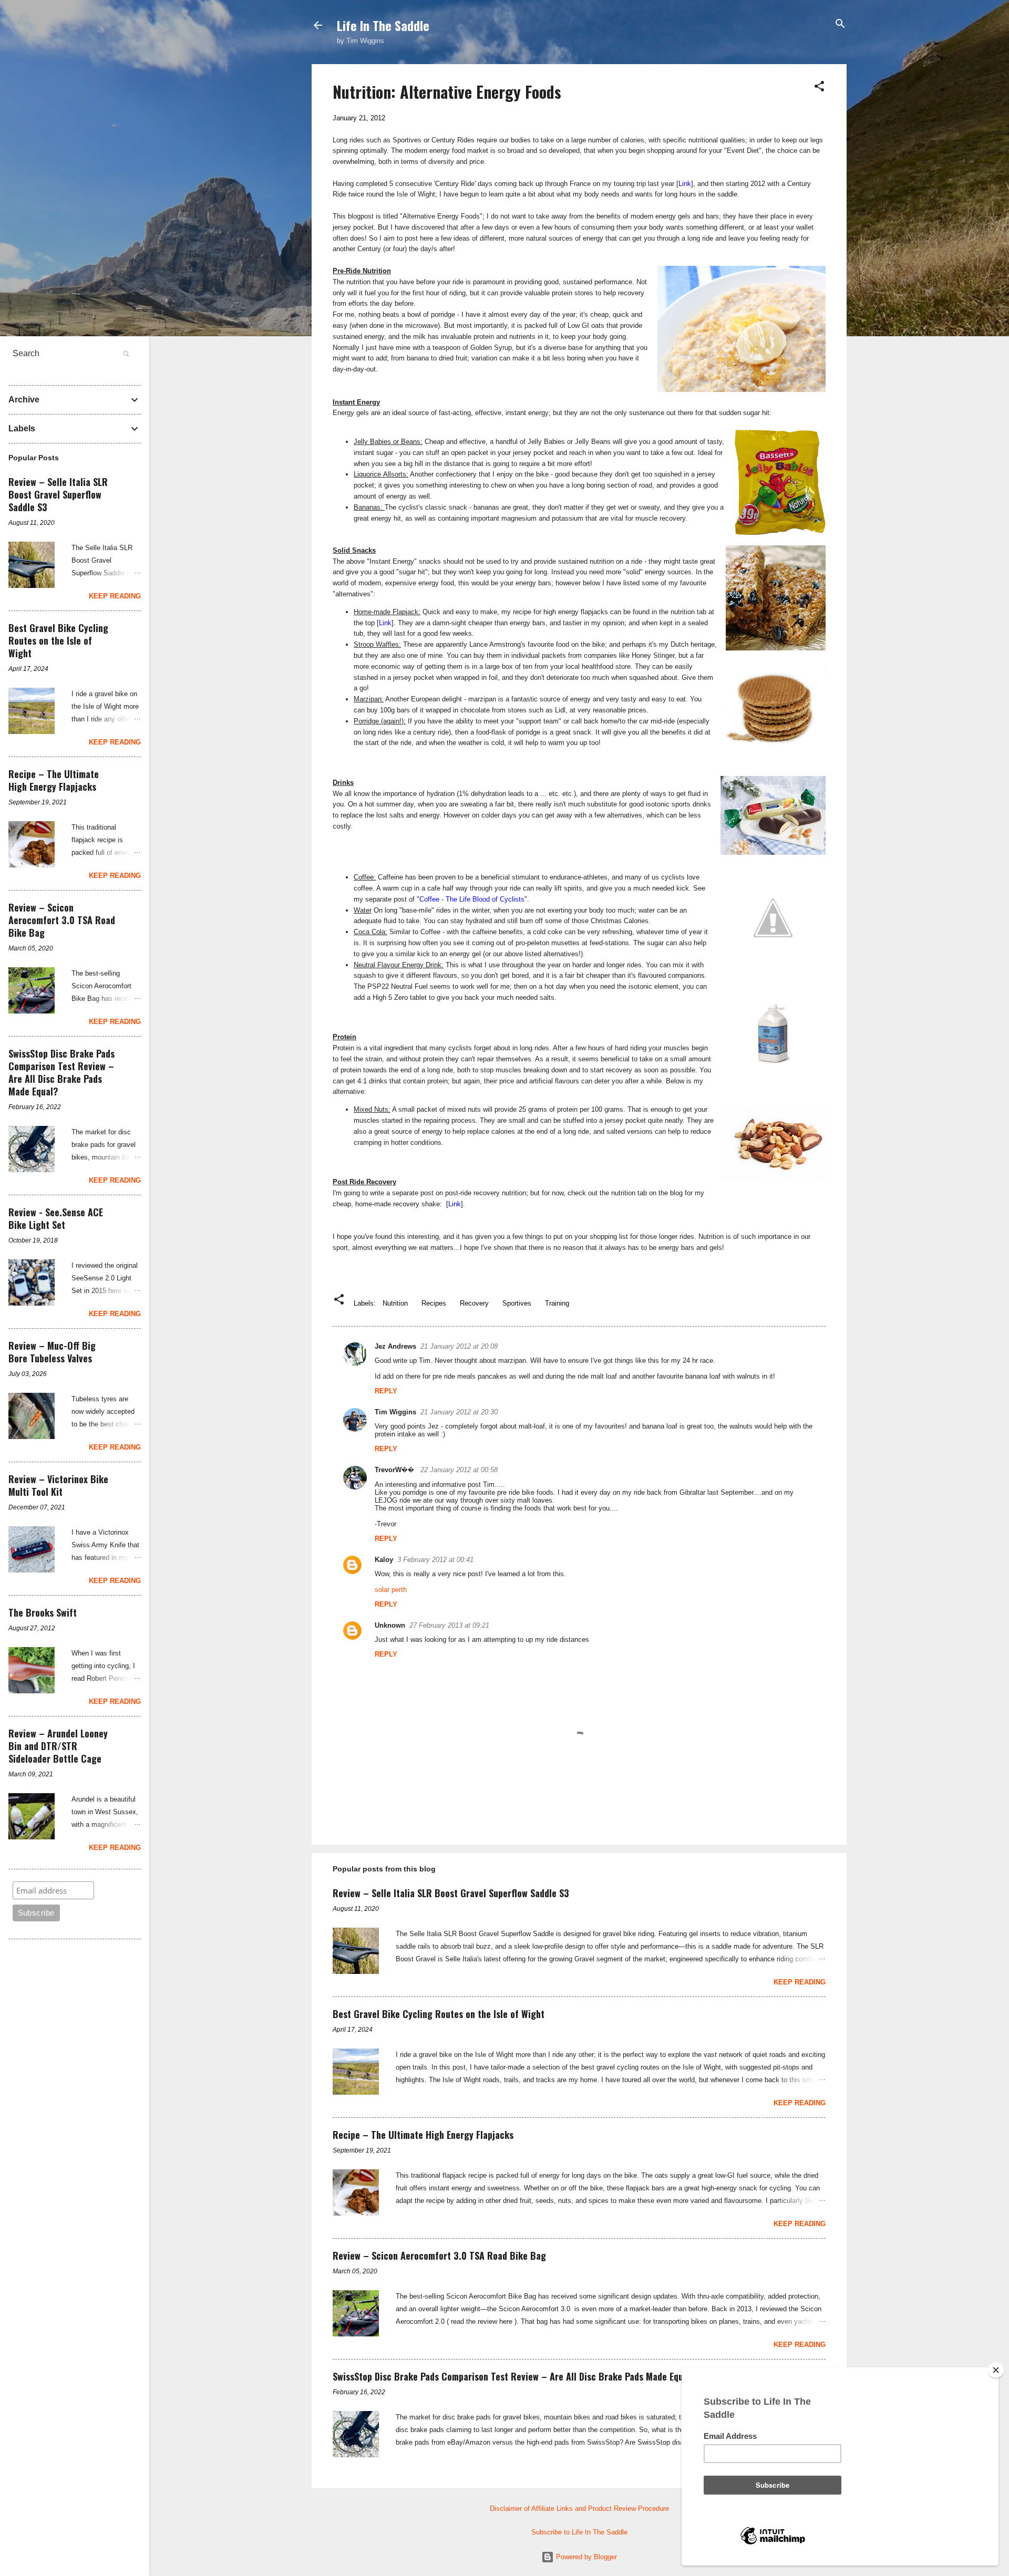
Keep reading (800, 1982)
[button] (819, 87)
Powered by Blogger (585, 2557)
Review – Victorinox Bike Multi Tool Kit (58, 1485)
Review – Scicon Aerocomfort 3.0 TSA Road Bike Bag (439, 2256)
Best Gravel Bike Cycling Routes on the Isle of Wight (439, 2014)
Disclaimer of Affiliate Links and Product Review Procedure (579, 2508)
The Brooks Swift (43, 1612)
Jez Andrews (395, 1346)
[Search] (840, 24)
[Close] (996, 2370)
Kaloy (384, 1560)
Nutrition (395, 1303)
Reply (386, 1391)
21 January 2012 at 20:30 (459, 1412)
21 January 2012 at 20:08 (459, 1346)
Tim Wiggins (395, 1412)
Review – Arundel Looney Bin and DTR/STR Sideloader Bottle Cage (58, 1746)
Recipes (434, 1303)
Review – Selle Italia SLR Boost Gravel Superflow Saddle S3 (451, 1893)
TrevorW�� (395, 1470)
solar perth (391, 1590)
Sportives (517, 1303)
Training (557, 1303)
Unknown (390, 1625)
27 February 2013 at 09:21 (449, 1625)
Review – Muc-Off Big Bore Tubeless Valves (52, 1352)
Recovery (474, 1303)
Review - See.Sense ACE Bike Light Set (56, 1218)
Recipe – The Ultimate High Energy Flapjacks (423, 2135)
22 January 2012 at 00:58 (459, 1470)
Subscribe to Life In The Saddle (579, 2532)
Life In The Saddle (383, 25)
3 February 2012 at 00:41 (435, 1560)
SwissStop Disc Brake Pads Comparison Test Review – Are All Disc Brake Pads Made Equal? (514, 2376)
